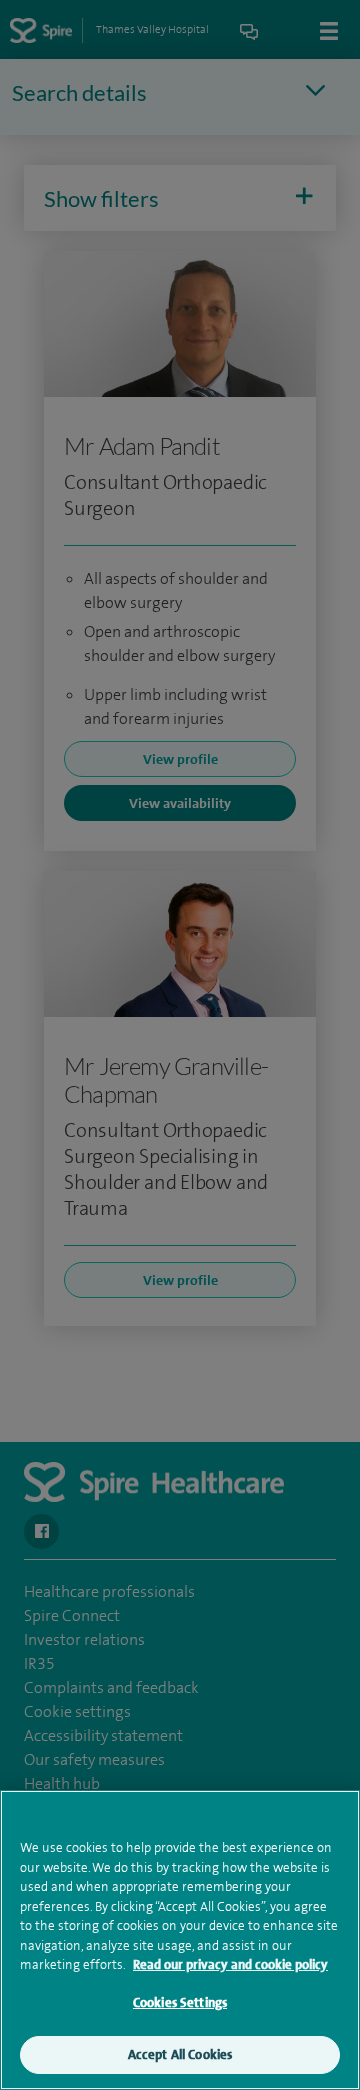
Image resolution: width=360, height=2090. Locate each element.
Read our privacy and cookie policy (230, 1964)
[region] (180, 1940)
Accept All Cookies (180, 2054)
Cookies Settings (180, 2002)
